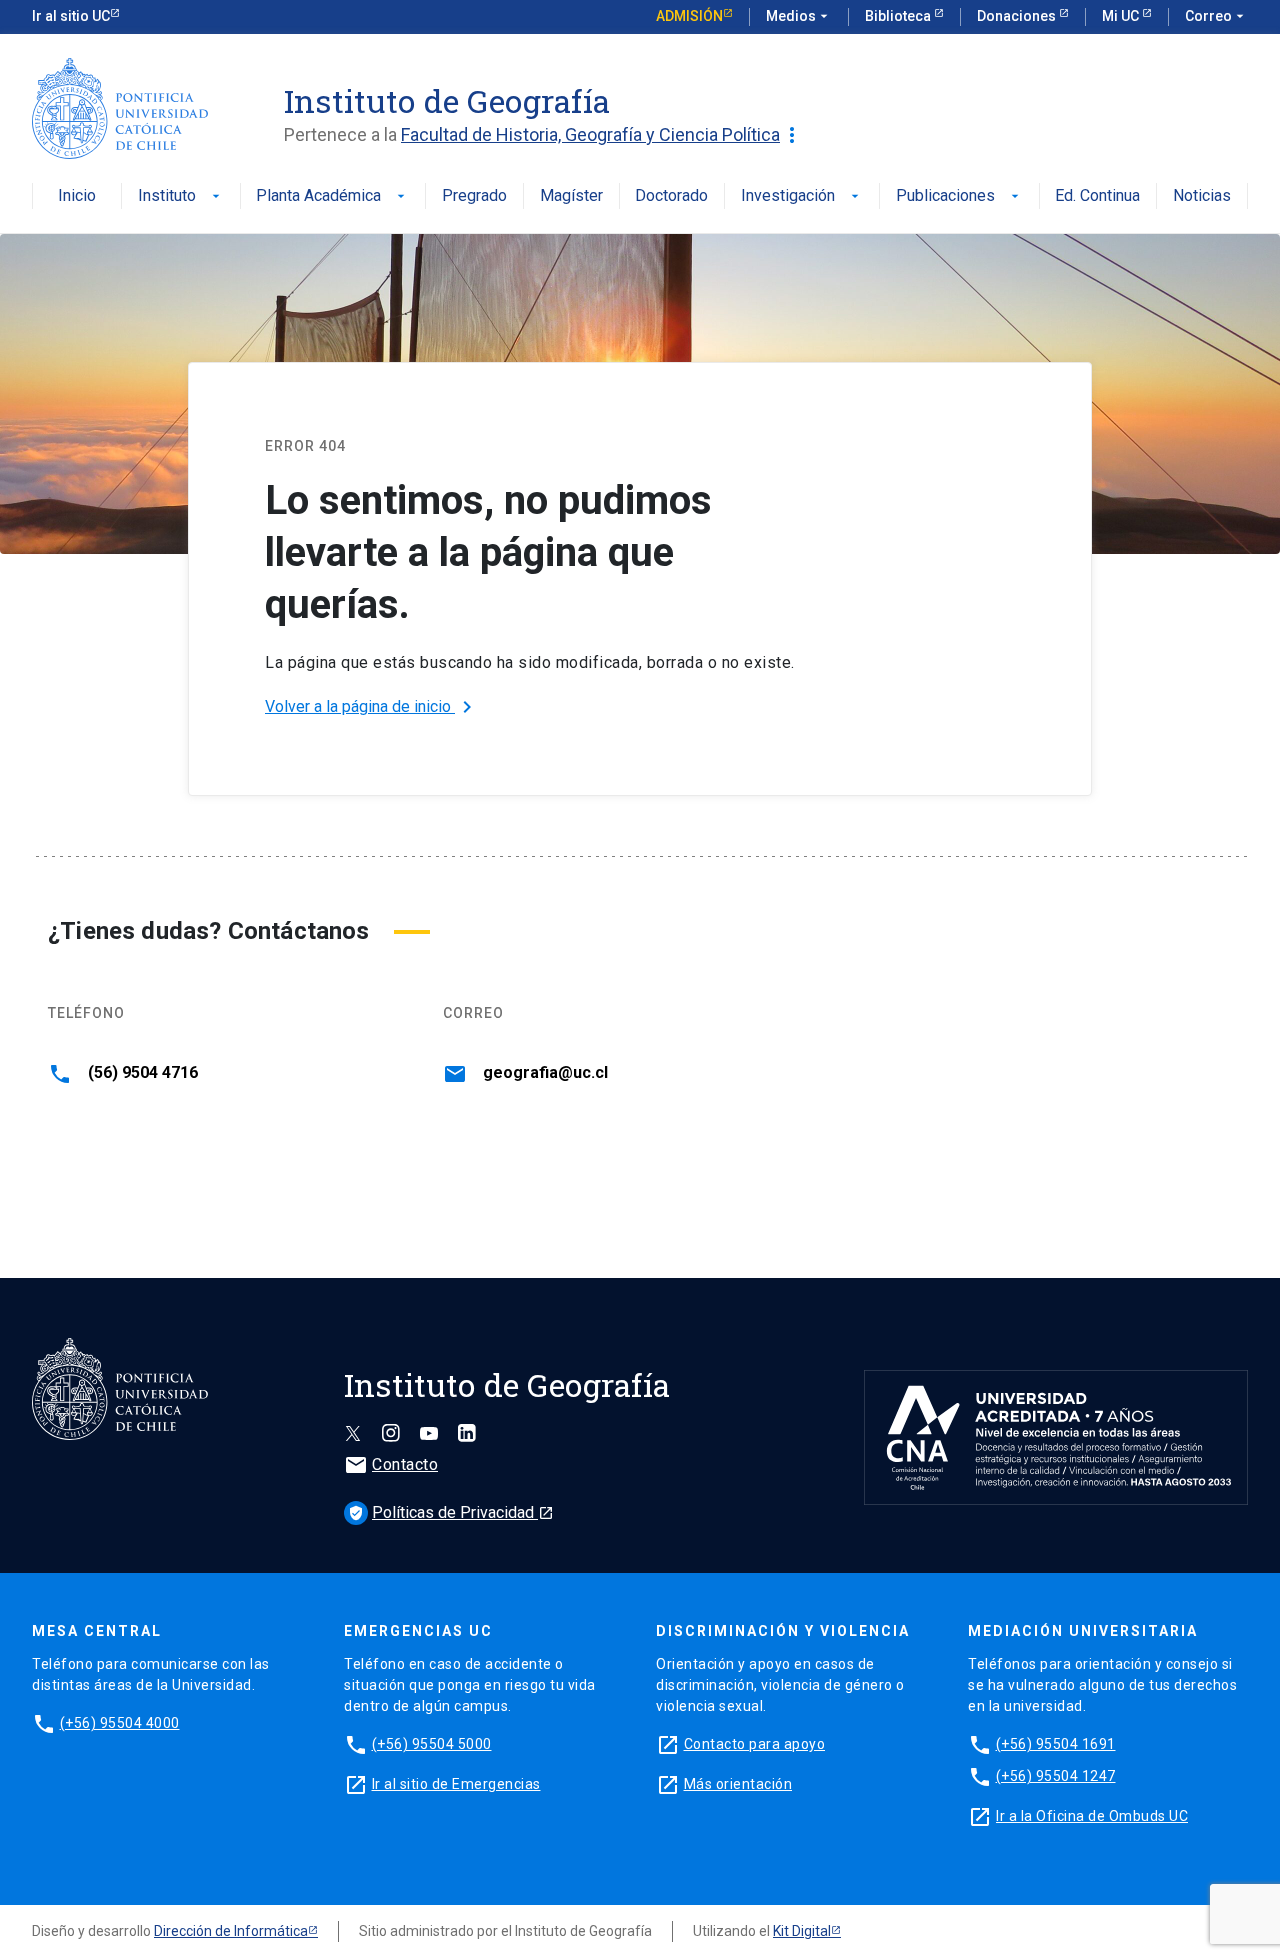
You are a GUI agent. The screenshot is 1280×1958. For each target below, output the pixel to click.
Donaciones (1018, 16)
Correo (1216, 16)
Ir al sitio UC (71, 16)
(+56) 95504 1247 (1056, 1776)
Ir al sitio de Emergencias (456, 1784)
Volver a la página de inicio (372, 707)
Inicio (77, 196)
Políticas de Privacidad (451, 1512)
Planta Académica (332, 196)
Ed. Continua (1097, 196)
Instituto (181, 196)
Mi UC (1122, 16)
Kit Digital (802, 1931)
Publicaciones (959, 196)
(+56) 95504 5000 (432, 1744)
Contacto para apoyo (755, 1744)
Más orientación (738, 1784)
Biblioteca (899, 16)
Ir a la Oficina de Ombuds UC (1092, 1816)
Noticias (1202, 196)
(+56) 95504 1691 (1056, 1744)
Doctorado (671, 196)
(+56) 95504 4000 (120, 1723)
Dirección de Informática (231, 1931)
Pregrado (474, 196)
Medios (799, 16)
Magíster (571, 196)
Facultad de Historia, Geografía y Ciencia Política (602, 135)
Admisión (689, 16)
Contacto (391, 1464)
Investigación (802, 196)
